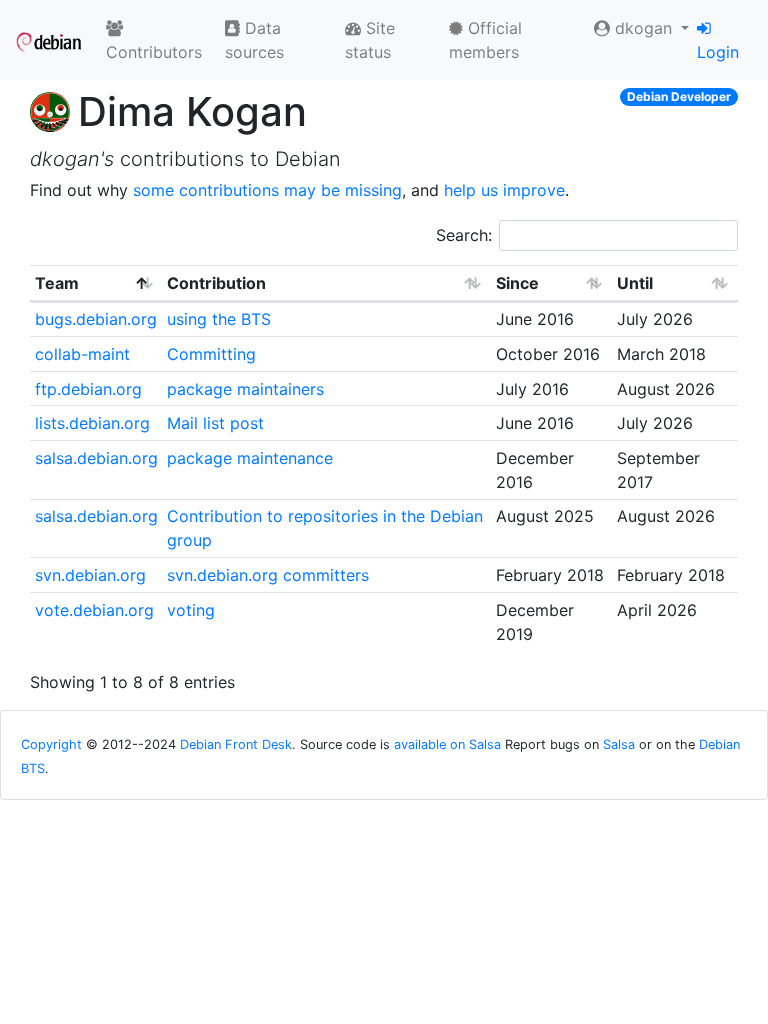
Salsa (619, 744)
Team (57, 283)
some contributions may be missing (267, 190)
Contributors (154, 52)
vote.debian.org (94, 610)
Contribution (216, 283)
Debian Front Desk (236, 744)
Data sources (254, 40)
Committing (211, 354)
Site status (370, 40)
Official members (485, 40)
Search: (464, 235)
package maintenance (250, 458)
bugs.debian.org (96, 319)
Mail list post (215, 423)
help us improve (504, 190)
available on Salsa (447, 744)
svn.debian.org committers (268, 575)
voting (191, 610)
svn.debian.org (90, 575)
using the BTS (219, 319)
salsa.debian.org (96, 458)
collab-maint (82, 354)
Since (517, 283)
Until (635, 283)
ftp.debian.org (88, 389)
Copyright (51, 744)
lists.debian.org (92, 423)
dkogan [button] (643, 28)
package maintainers (245, 389)
